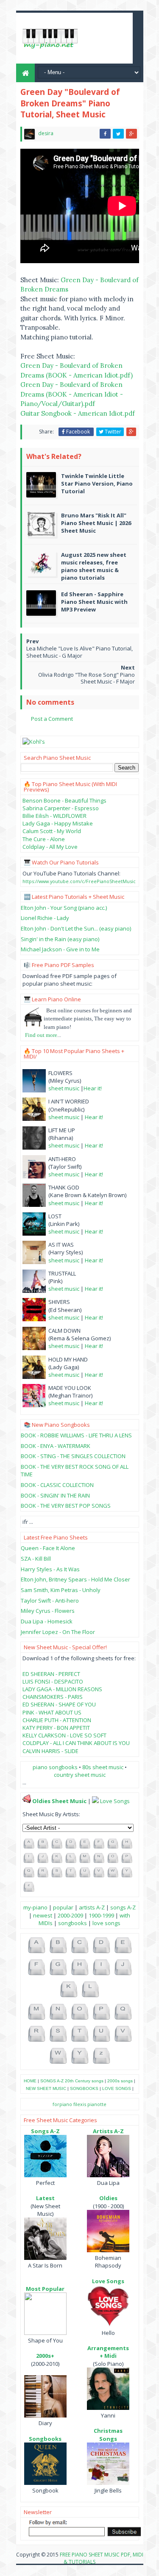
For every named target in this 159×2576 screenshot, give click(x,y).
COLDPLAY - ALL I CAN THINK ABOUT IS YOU (76, 1743)
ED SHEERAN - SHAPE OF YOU (59, 1704)
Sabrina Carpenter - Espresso (61, 808)
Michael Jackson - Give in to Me (60, 949)
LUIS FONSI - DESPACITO (53, 1681)
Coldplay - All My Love (50, 847)
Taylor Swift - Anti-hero (50, 1601)
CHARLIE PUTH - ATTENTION (57, 1720)
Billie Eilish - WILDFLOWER (54, 816)
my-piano (35, 1907)
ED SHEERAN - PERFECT (51, 1674)
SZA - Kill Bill (36, 1559)
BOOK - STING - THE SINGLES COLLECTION (73, 1456)
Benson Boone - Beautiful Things (64, 800)
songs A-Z (123, 1907)
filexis (80, 2104)
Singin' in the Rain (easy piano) (60, 939)
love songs (106, 1923)
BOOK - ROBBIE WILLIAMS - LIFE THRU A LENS (76, 1435)
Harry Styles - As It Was (50, 1569)
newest (43, 1915)
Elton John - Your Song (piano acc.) (64, 908)
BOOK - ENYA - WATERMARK (56, 1446)
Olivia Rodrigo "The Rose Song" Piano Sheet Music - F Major (86, 678)
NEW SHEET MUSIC (46, 2088)
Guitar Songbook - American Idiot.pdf (78, 413)
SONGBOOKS (84, 2088)
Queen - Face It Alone (48, 1548)
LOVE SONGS (117, 2088)
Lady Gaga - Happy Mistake (58, 823)
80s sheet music (103, 1767)
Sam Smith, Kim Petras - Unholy (61, 1590)
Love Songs (115, 1801)
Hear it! (93, 1088)
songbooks (73, 1923)
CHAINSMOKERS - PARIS (53, 1697)
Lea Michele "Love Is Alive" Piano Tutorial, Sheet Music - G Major (79, 652)
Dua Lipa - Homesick (47, 1621)
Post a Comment (52, 719)
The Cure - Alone (44, 839)
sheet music (64, 1088)
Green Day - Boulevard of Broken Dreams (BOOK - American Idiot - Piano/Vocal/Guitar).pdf (72, 394)
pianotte (97, 2104)
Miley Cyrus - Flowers (48, 1611)
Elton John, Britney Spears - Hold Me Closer (75, 1579)
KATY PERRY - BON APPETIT (56, 1728)
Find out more (41, 1035)
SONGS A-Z (52, 2081)
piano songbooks (55, 1767)
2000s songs (120, 2081)
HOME (30, 2081)
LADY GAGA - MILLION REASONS (62, 1689)
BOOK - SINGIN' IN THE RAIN (55, 1495)
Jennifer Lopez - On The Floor (58, 1632)
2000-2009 (70, 1915)
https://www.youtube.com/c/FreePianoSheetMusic (79, 881)
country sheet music (80, 1775)
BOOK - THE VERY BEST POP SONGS (66, 1506)
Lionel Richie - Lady (45, 918)
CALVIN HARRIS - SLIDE (50, 1751)
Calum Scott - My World (52, 831)
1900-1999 (101, 1915)
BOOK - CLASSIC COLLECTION (57, 1485)
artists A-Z (92, 1907)
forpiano (62, 2104)
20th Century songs (84, 2081)
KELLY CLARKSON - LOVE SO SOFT (64, 1735)
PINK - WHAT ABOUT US (52, 1712)
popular (63, 1907)
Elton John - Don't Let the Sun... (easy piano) (76, 928)
